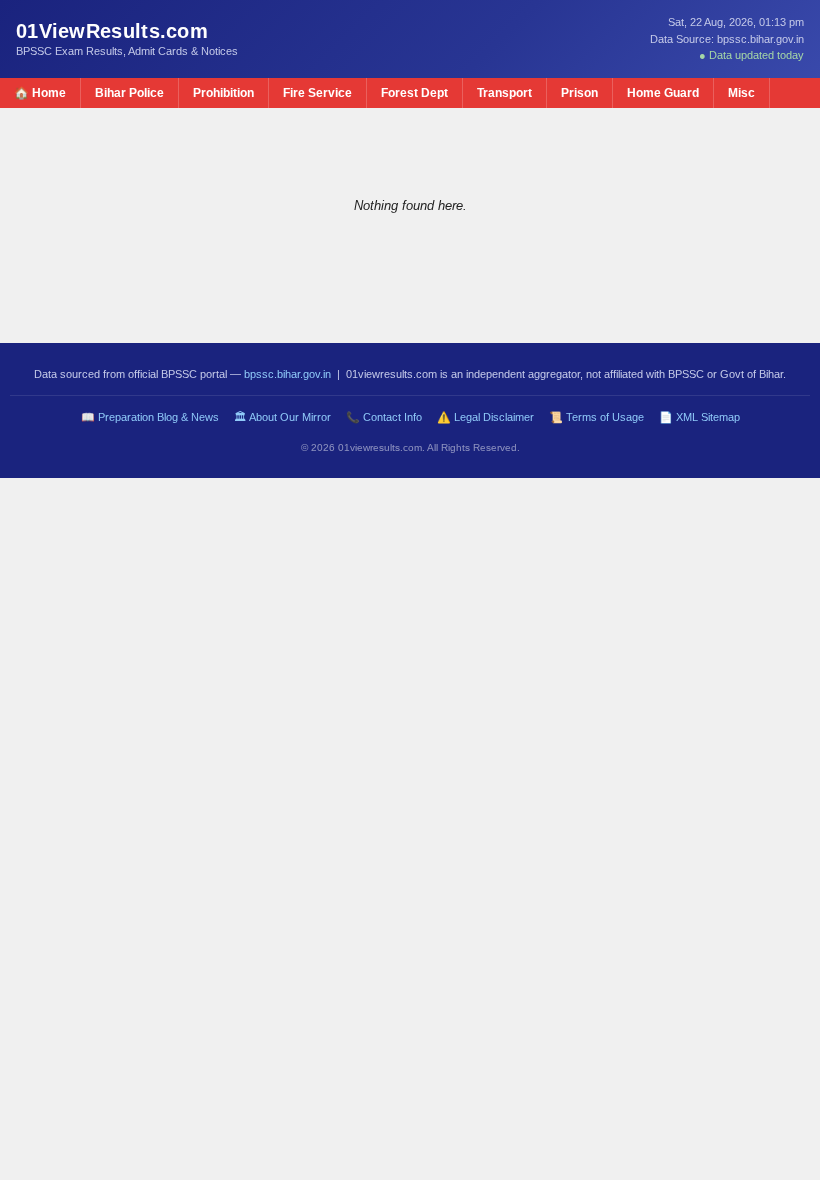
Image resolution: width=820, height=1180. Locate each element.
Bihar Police (129, 93)
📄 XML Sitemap (699, 417)
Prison (579, 93)
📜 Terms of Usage (596, 417)
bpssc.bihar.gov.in (287, 374)
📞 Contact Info (384, 417)
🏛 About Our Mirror (282, 417)
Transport (504, 93)
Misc (741, 93)
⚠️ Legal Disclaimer (485, 417)
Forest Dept (414, 93)
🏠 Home (40, 93)
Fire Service (317, 93)
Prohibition (223, 93)
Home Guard (663, 93)
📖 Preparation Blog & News (150, 417)
